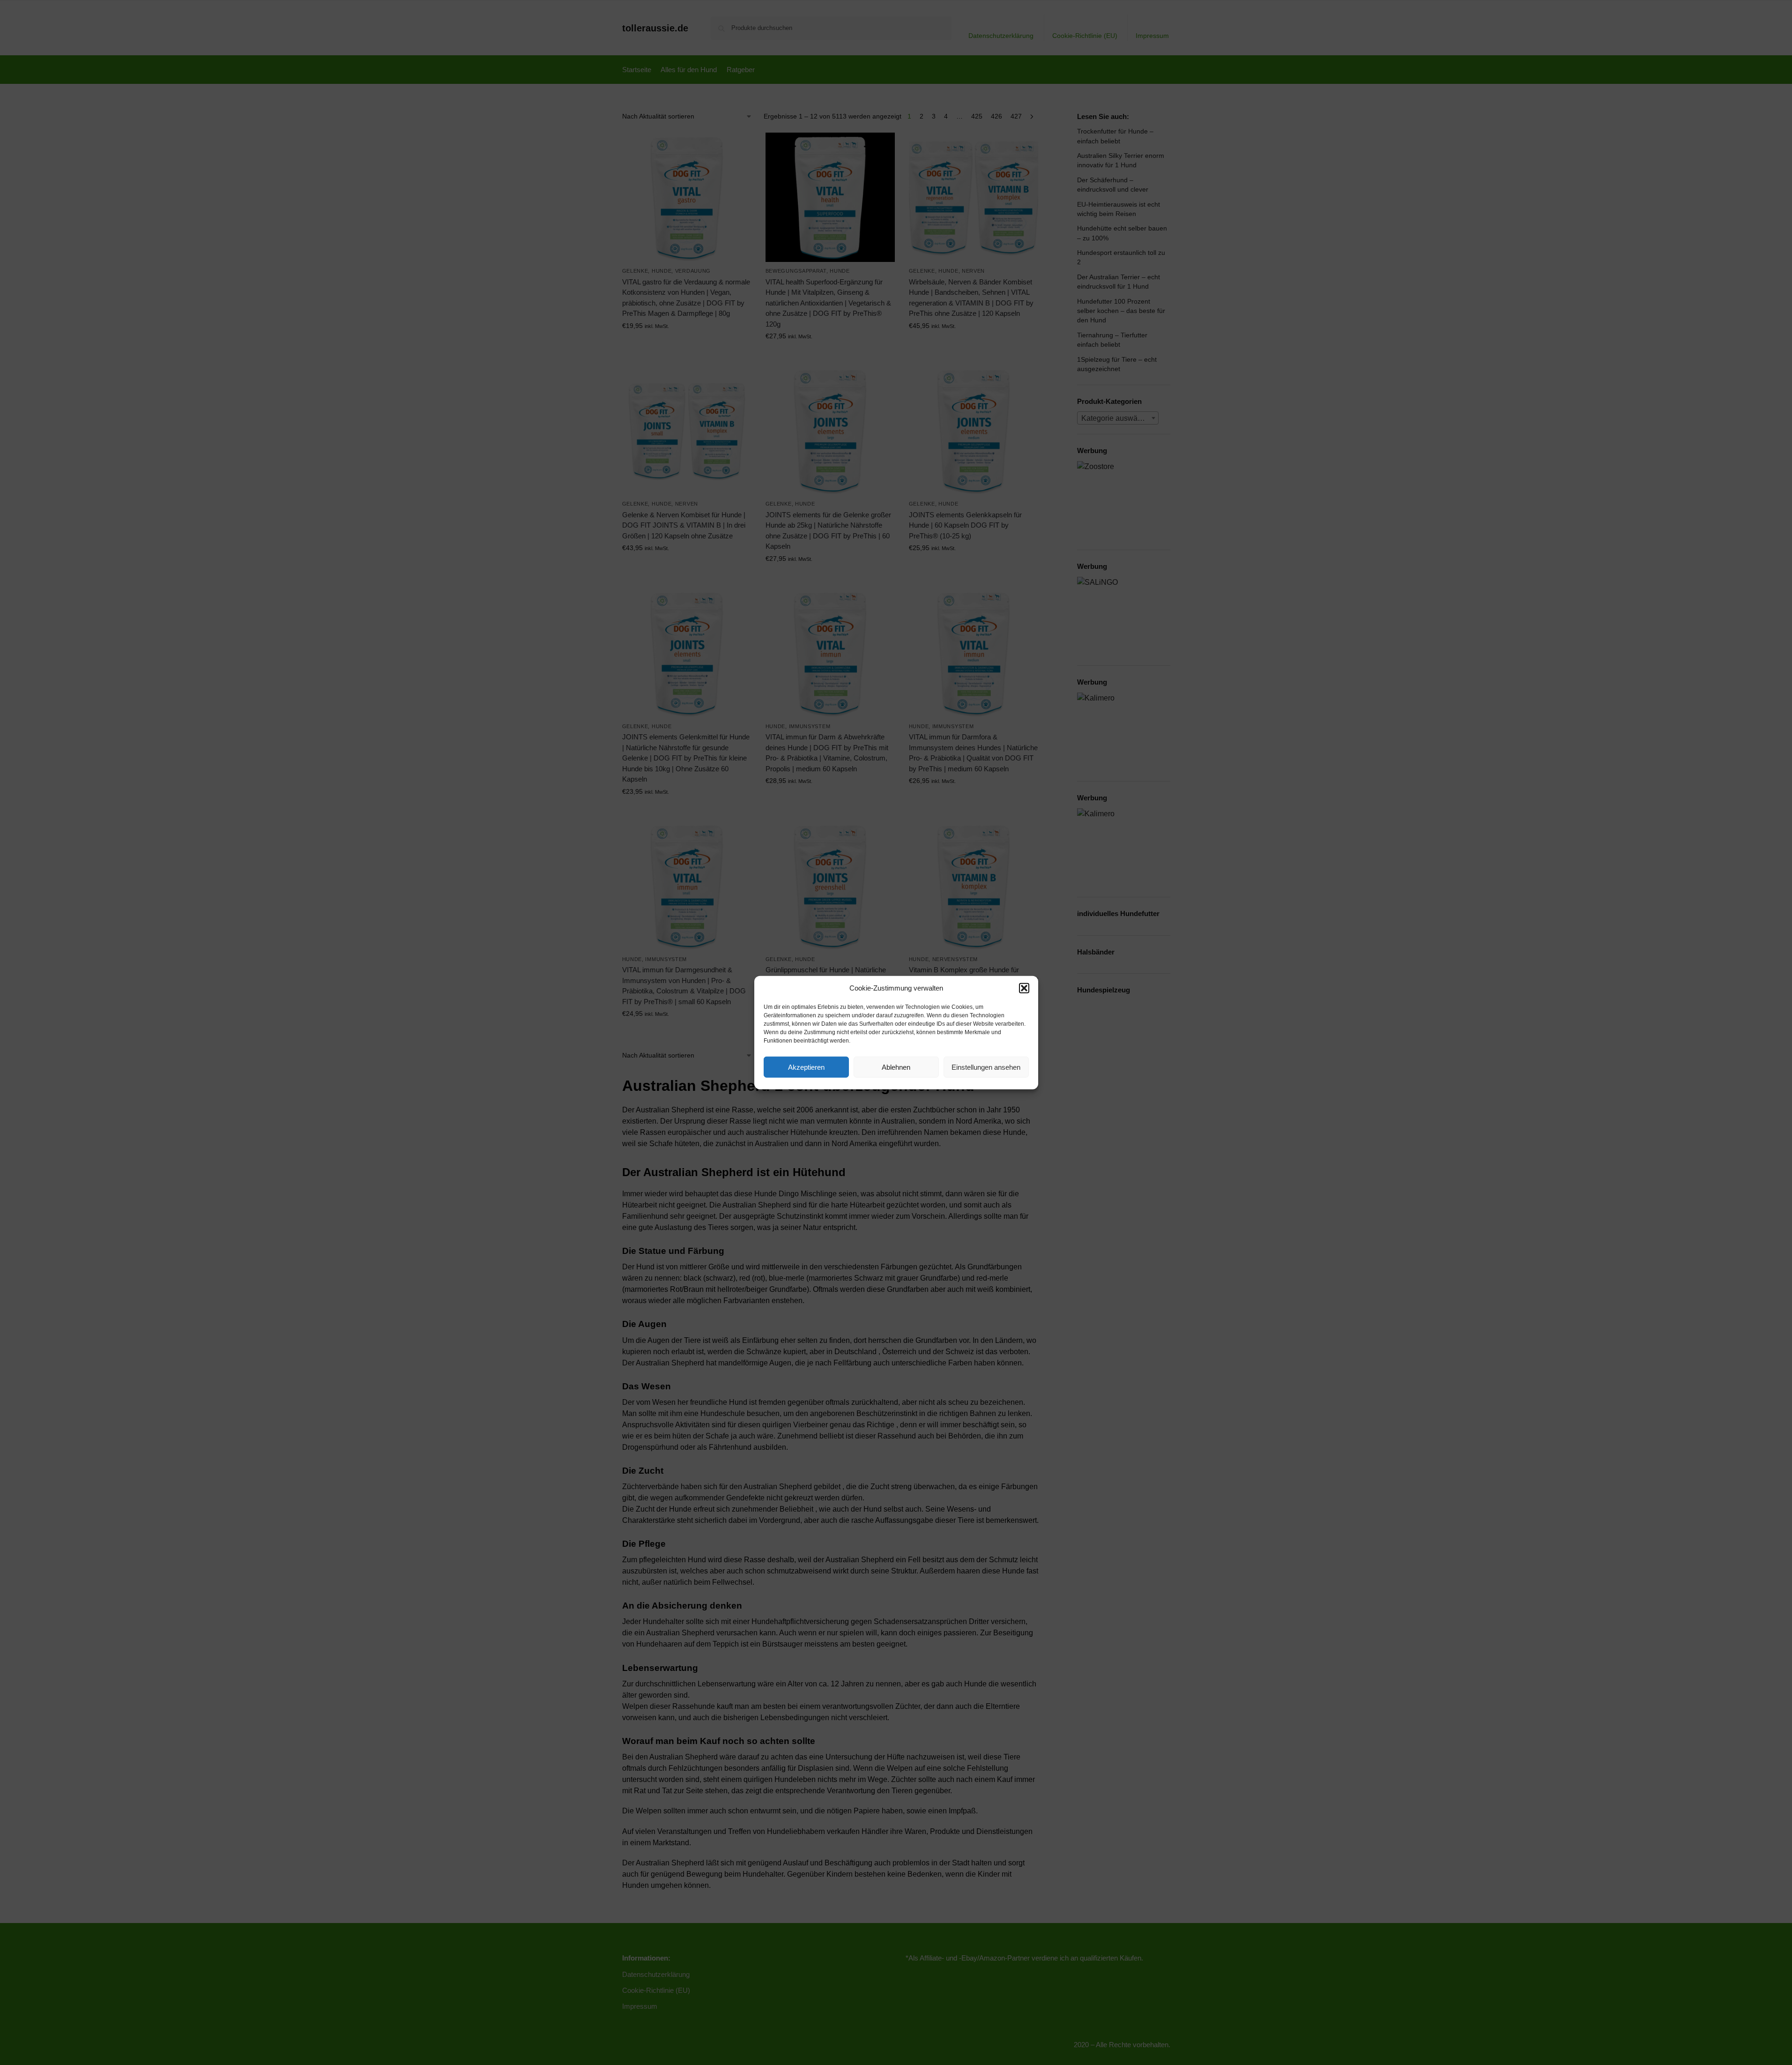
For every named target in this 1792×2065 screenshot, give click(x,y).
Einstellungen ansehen (986, 1067)
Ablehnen (896, 1067)
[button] (1024, 988)
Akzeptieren (806, 1067)
